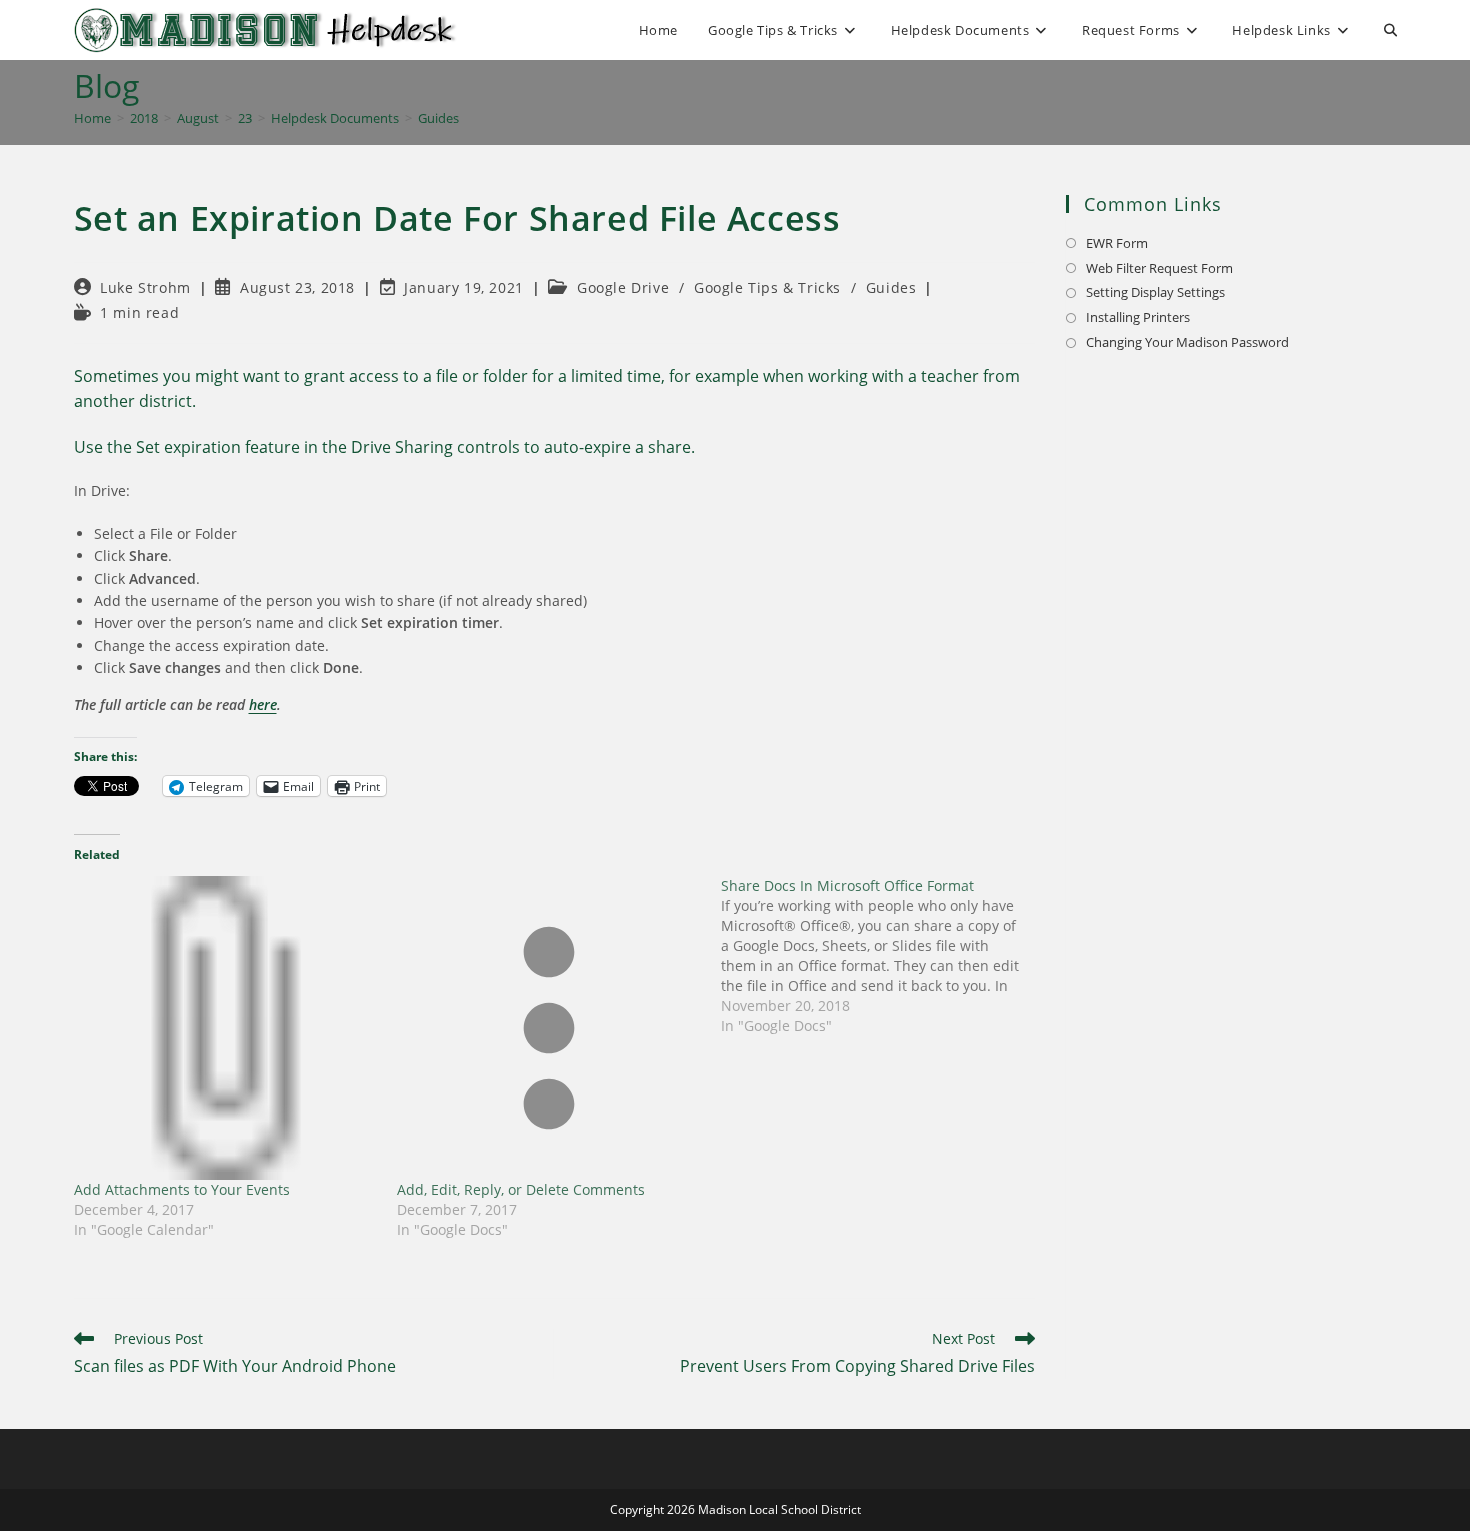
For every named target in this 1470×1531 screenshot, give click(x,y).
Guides (438, 118)
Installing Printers (1138, 317)
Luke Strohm (145, 287)
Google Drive (623, 287)
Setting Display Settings (1155, 292)
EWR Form (1117, 243)
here (263, 704)
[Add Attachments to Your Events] (226, 1028)
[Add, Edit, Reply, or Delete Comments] (549, 1028)
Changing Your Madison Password (1187, 342)
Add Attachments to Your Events (182, 1189)
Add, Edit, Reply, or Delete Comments (521, 1189)
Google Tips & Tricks (767, 287)
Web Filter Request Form (1159, 268)
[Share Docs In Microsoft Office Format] (883, 956)
